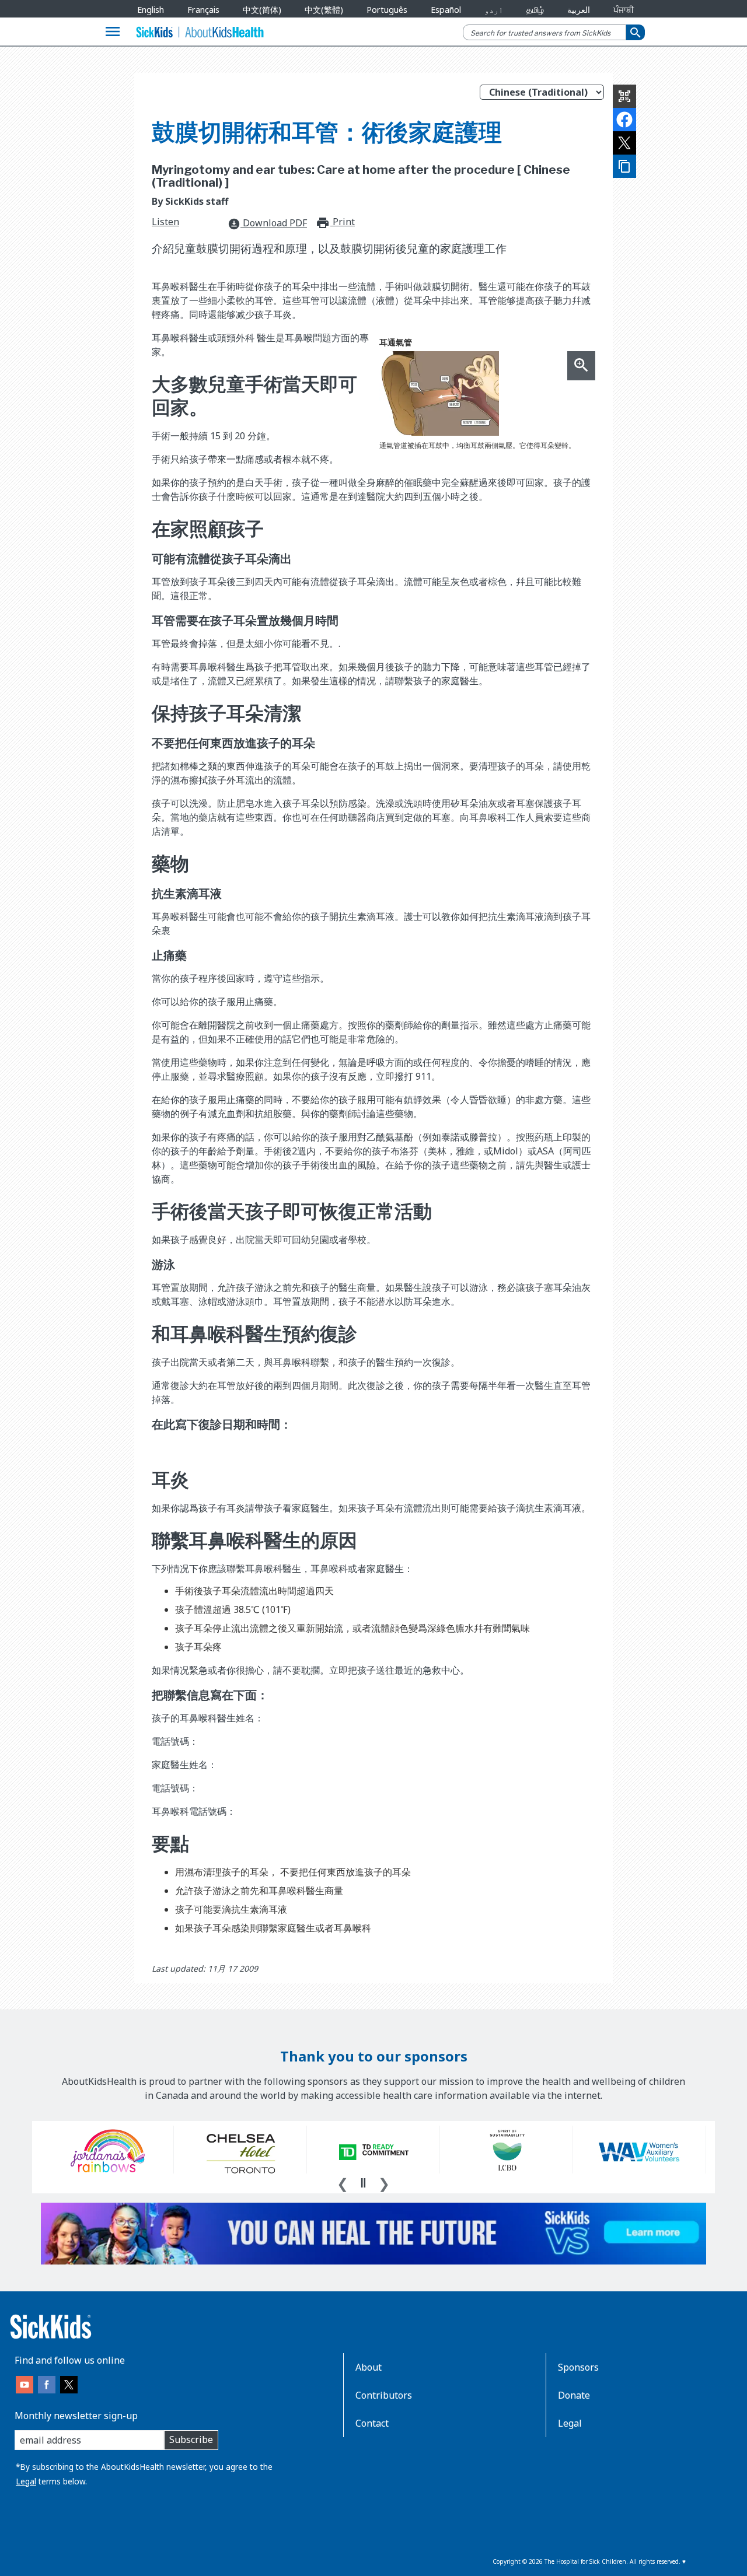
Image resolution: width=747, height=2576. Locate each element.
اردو (494, 10)
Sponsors (578, 2367)
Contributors (384, 2395)
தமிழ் (535, 10)
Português (387, 10)
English (151, 10)
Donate (574, 2395)
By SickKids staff (190, 201)
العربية (579, 10)
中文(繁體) (324, 10)
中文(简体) (262, 10)
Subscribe (191, 2439)
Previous (343, 2182)
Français (203, 10)
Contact (372, 2423)
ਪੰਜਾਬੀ (624, 10)
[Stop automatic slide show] (363, 2183)
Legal (26, 2481)
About (369, 2367)
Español (446, 10)
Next (384, 2182)
